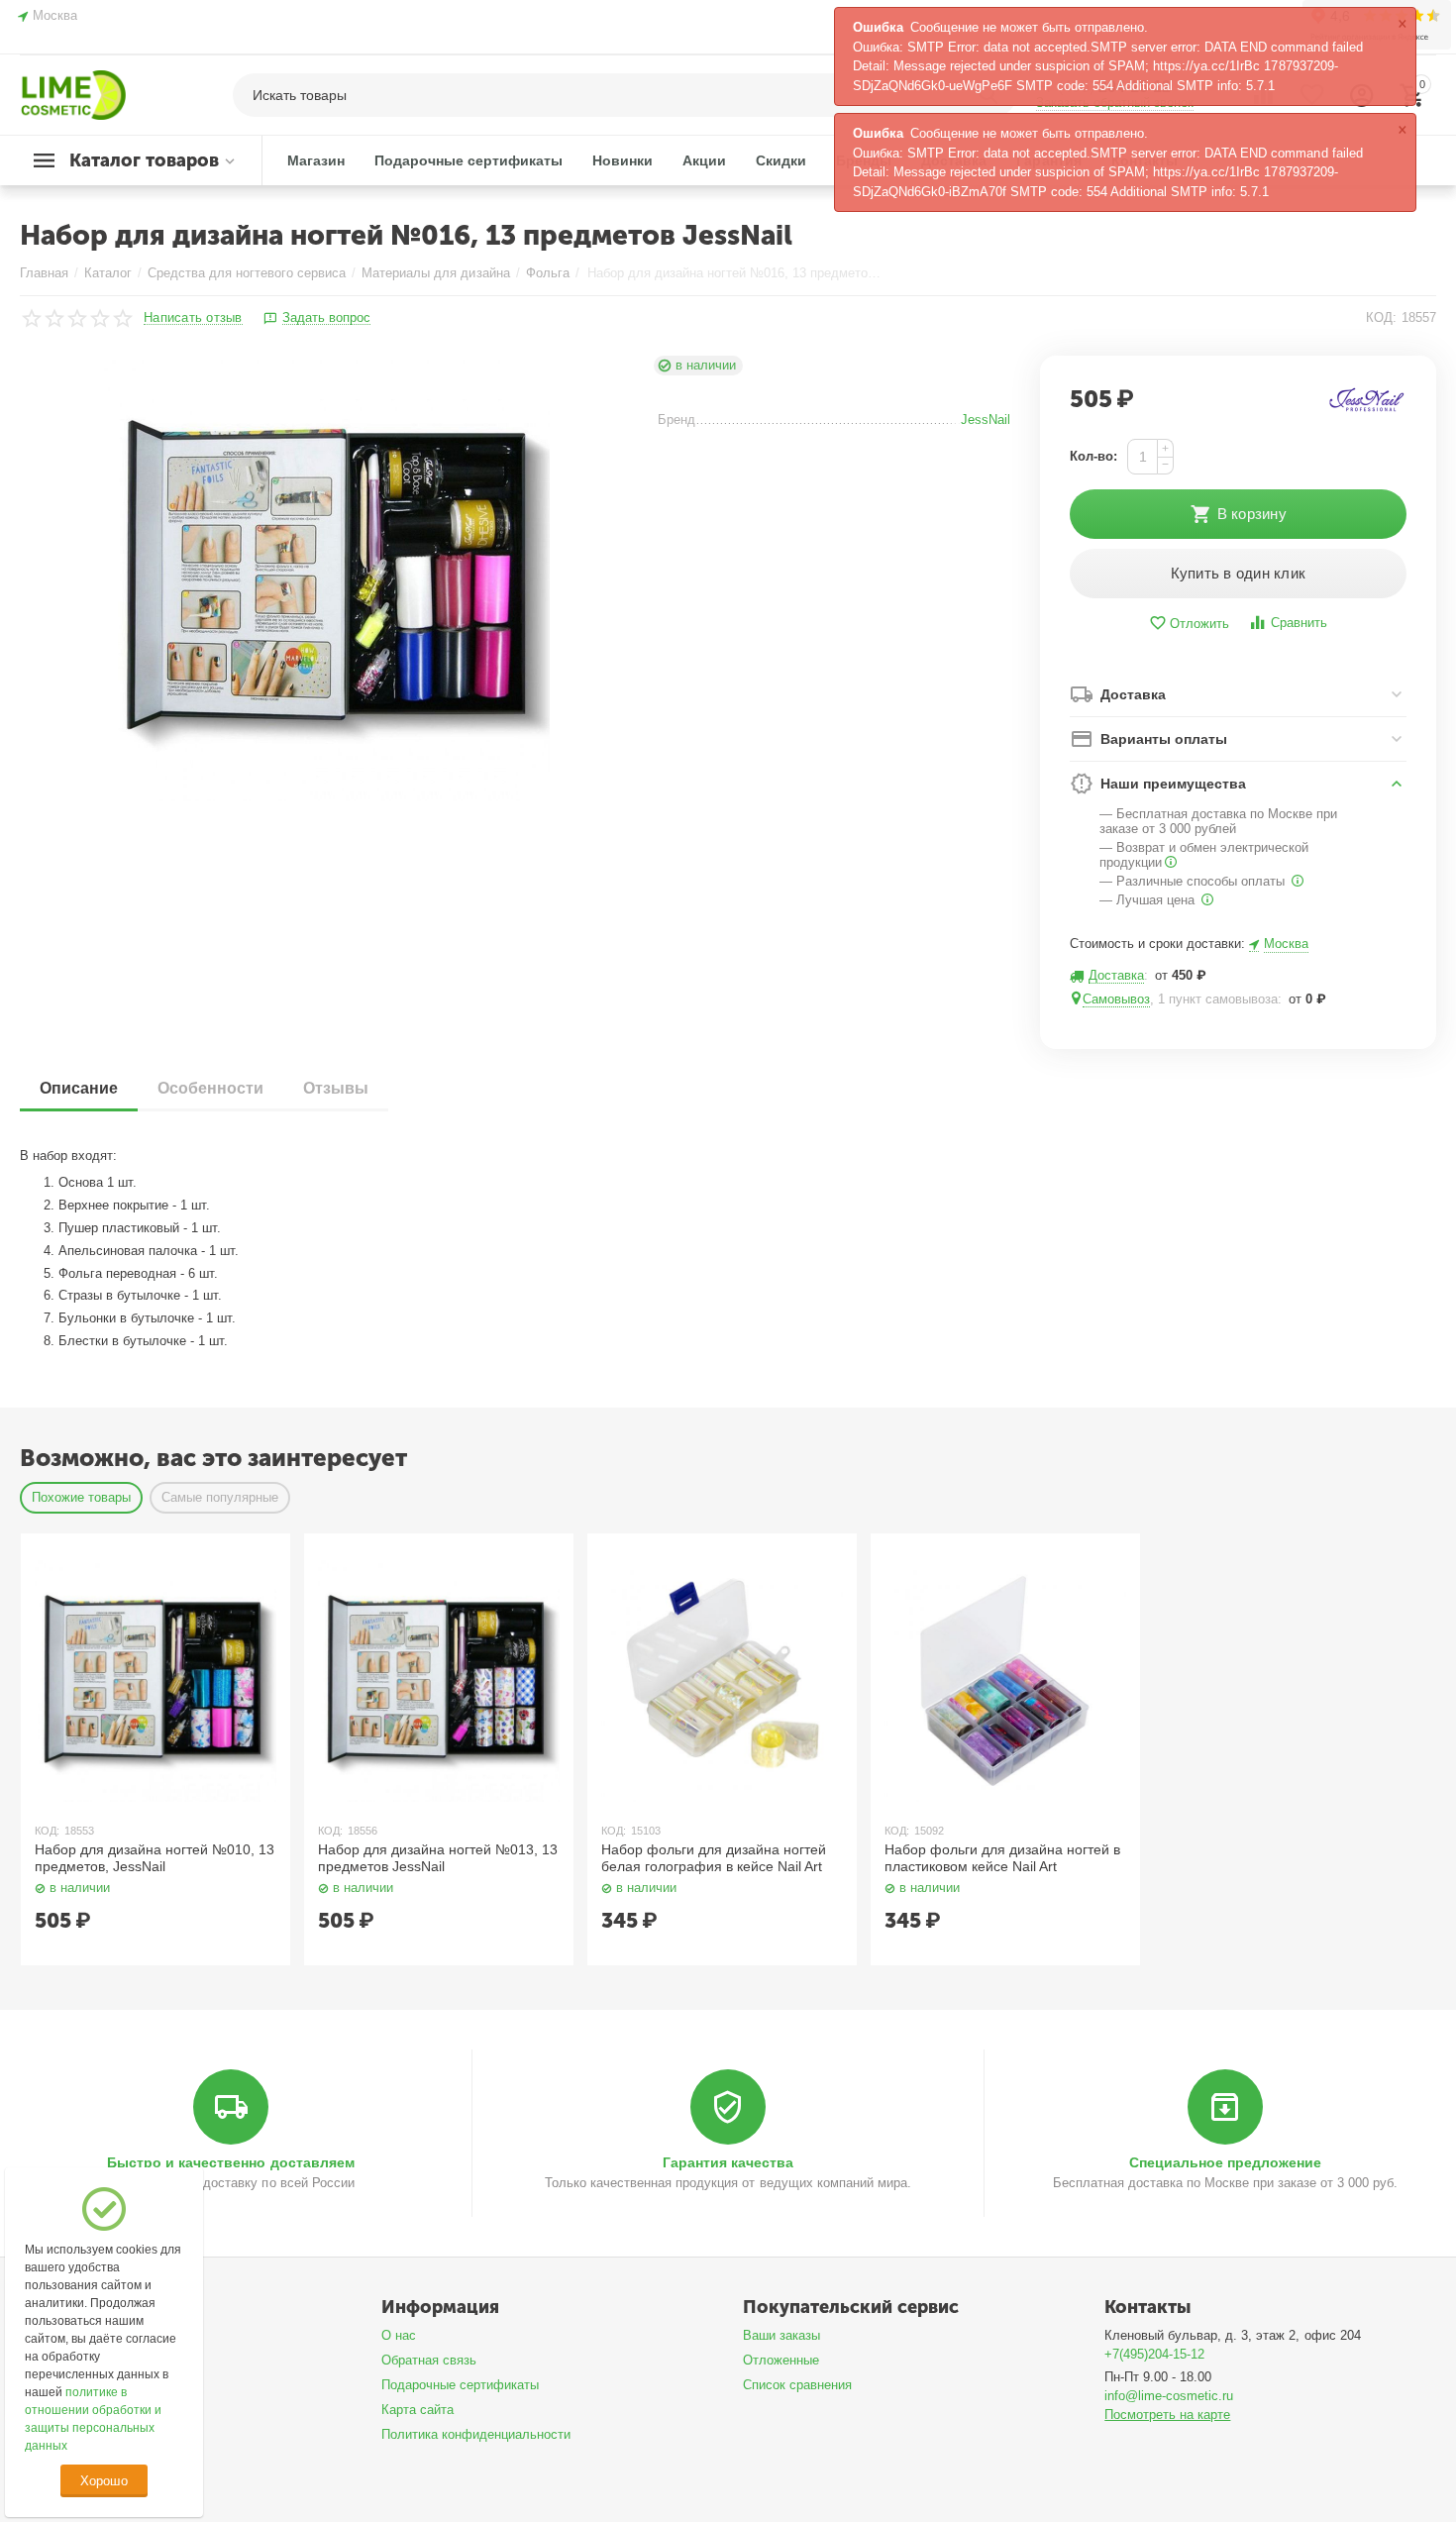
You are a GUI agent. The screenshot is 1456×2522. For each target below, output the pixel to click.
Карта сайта (417, 2410)
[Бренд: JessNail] (1367, 399)
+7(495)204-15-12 (1154, 2354)
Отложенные (781, 2360)
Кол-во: (1093, 456)
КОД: (1381, 317)
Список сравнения (797, 2385)
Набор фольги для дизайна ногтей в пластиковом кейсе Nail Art (1002, 1858)
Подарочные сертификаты (460, 2385)
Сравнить (1299, 623)
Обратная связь (429, 2360)
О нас (399, 2335)
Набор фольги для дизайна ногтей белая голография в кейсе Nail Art (714, 1858)
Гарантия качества (728, 2162)
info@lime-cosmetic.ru (1169, 2396)
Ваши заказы (781, 2335)
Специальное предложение (1225, 2162)
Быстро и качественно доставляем (230, 2162)
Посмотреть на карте (1167, 2415)
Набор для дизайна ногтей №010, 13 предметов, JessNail (155, 1858)
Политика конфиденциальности (476, 2434)
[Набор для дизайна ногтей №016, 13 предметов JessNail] (326, 578)
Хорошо (104, 2481)
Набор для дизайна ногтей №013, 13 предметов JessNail (438, 1858)
